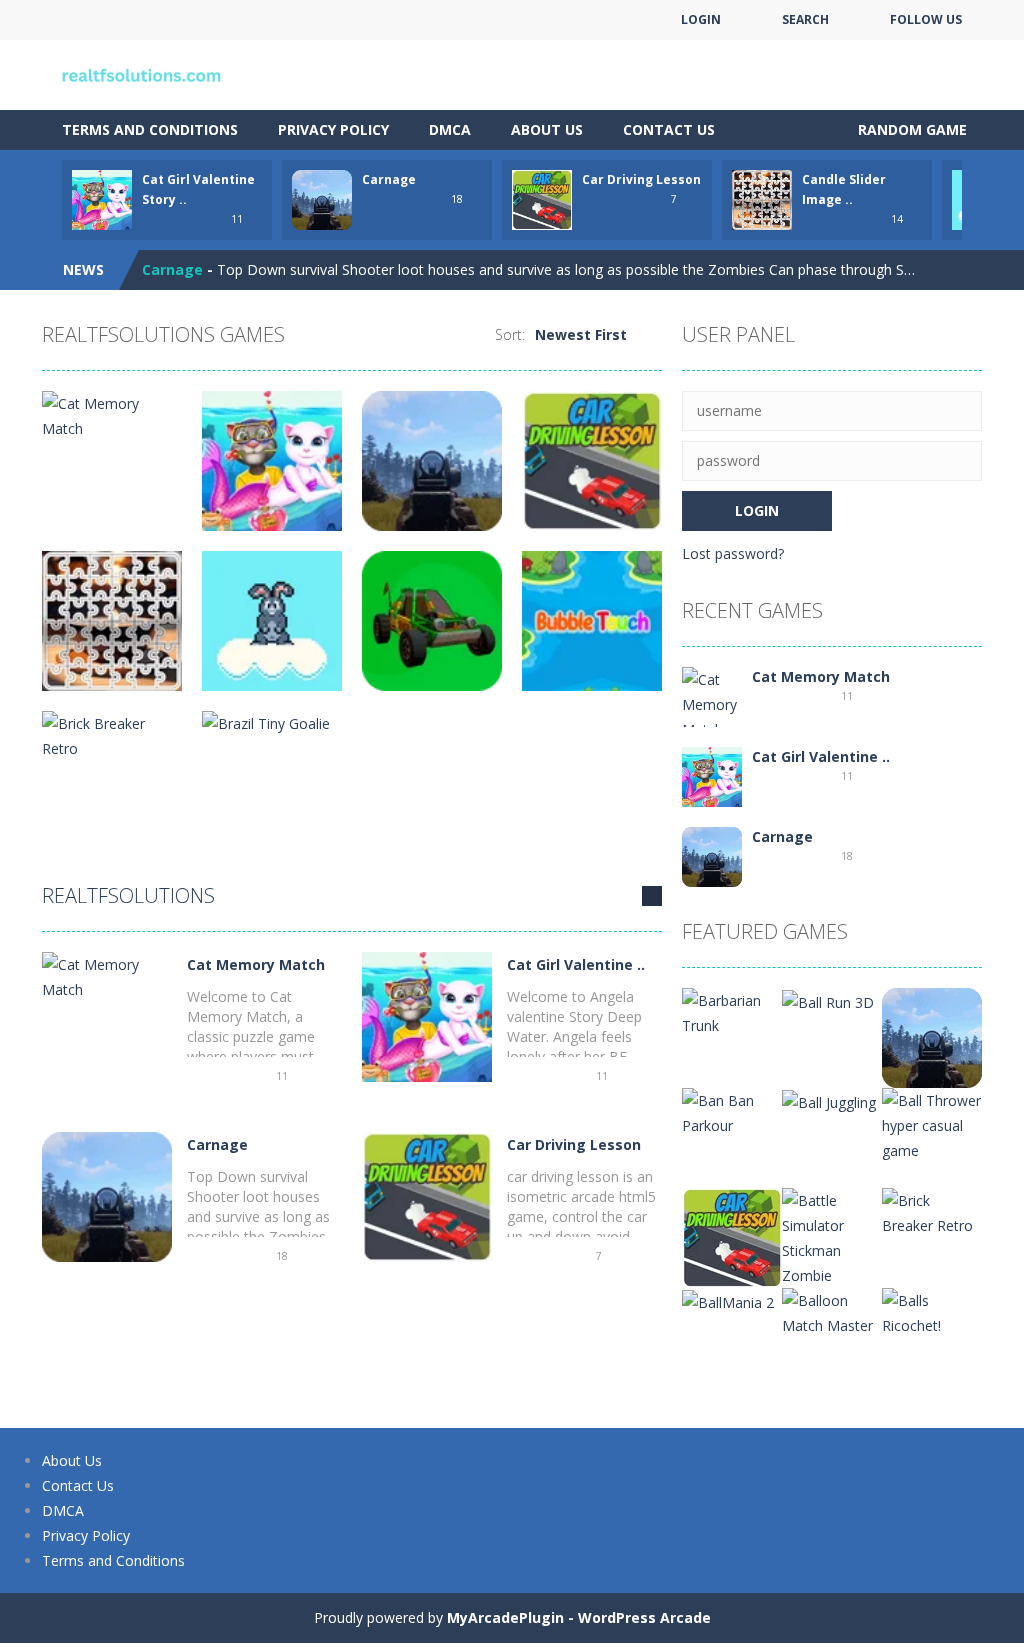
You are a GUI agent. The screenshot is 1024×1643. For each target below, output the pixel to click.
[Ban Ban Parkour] (732, 1111)
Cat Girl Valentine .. (576, 964)
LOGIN (701, 19)
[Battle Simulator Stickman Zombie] (832, 1236)
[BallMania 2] (728, 1300)
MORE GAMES (652, 896)
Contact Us (669, 129)
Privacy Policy (333, 129)
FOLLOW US (926, 19)
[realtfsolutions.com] (142, 73)
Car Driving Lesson (641, 179)
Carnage (389, 179)
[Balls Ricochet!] (932, 1311)
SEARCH (805, 19)
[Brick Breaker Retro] (932, 1211)
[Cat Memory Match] (107, 975)
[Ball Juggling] (829, 1100)
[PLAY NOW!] (102, 198)
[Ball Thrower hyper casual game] (932, 1123)
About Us (547, 129)
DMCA (450, 129)
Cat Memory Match (256, 964)
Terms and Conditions (150, 129)
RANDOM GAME (910, 129)
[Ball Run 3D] (828, 1000)
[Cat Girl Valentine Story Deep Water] (427, 1015)
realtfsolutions (128, 895)
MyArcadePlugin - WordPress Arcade (579, 1617)
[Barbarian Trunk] (732, 1011)
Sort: (510, 334)
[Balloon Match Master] (832, 1311)
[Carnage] (107, 1195)
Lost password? (733, 553)
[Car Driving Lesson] (427, 1195)
